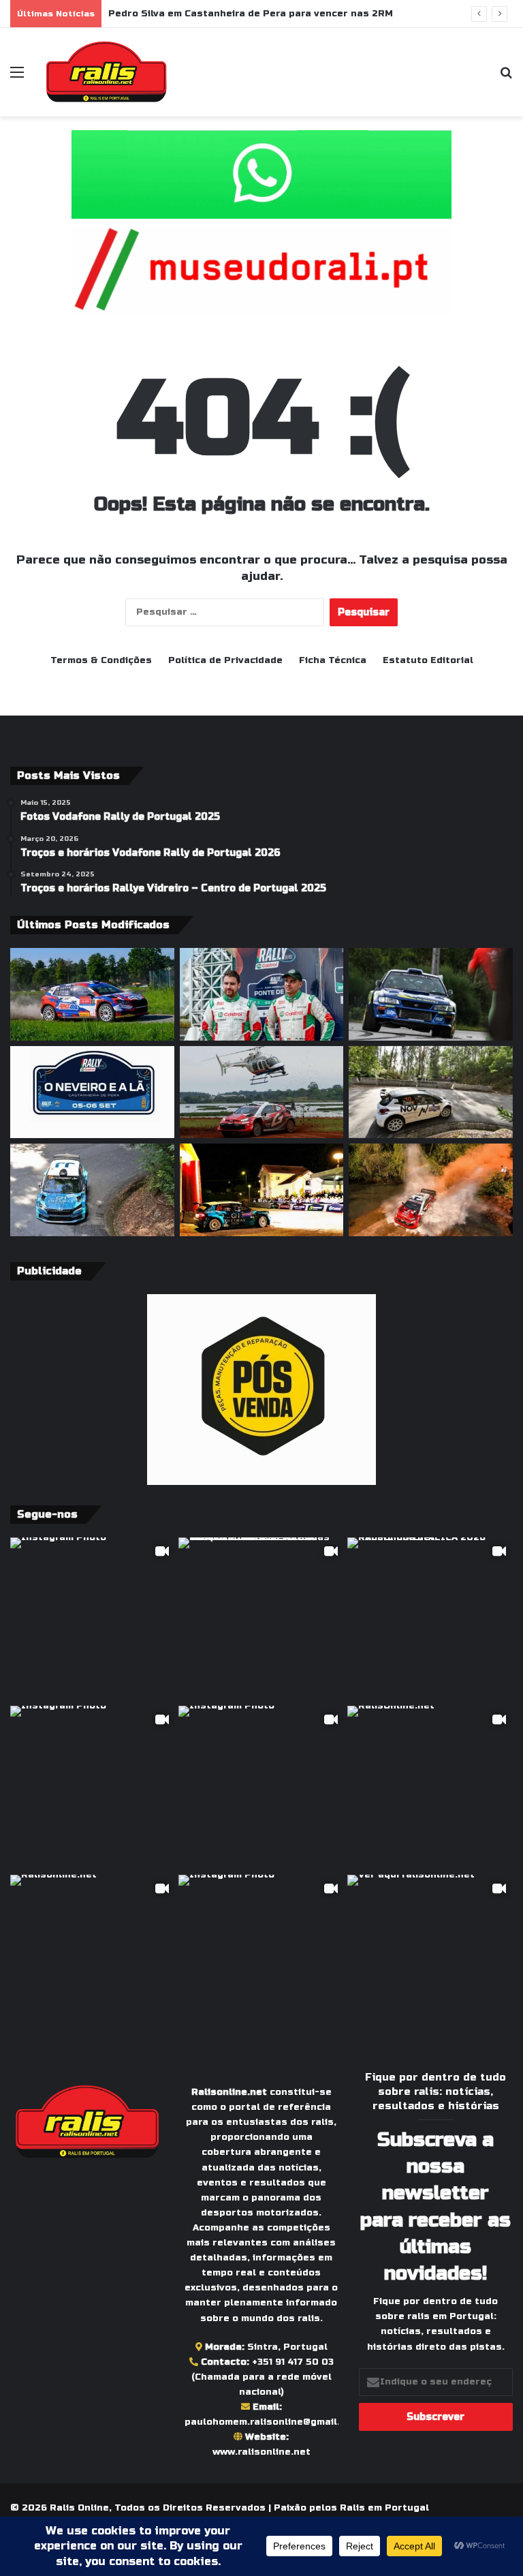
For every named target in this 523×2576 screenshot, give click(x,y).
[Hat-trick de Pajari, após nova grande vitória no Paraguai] (262, 1092)
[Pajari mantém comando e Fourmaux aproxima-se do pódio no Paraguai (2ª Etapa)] (431, 1190)
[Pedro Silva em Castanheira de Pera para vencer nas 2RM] (262, 994)
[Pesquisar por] (506, 77)
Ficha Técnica (333, 660)
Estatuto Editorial (428, 660)
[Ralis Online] (106, 72)
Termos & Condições (101, 660)
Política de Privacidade (225, 660)
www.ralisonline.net (261, 2452)
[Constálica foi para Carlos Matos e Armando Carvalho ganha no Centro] (92, 1190)
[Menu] (17, 77)
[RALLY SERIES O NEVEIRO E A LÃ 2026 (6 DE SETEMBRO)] (92, 1092)
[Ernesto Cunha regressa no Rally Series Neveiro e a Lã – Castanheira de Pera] (431, 994)
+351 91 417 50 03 (293, 2362)
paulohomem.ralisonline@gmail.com (272, 2422)
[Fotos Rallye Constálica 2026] (431, 1092)
